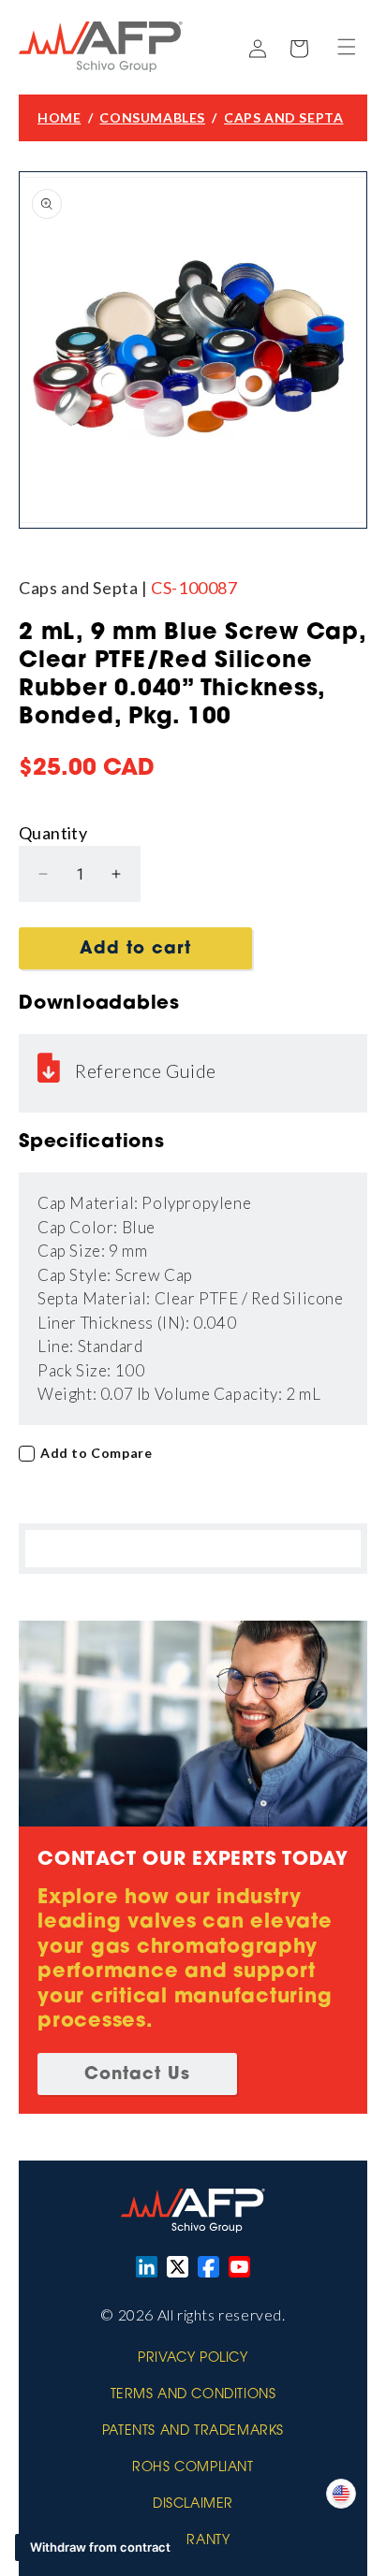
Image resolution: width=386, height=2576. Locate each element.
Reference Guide (146, 1070)
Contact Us (137, 2075)
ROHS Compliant (193, 2468)
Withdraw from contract (100, 2547)
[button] (347, 47)
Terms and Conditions (193, 2395)
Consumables (152, 117)
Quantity (53, 833)
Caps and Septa (283, 117)
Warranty (193, 2541)
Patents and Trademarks (193, 2432)
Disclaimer (193, 2505)
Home (59, 117)
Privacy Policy (193, 2359)
